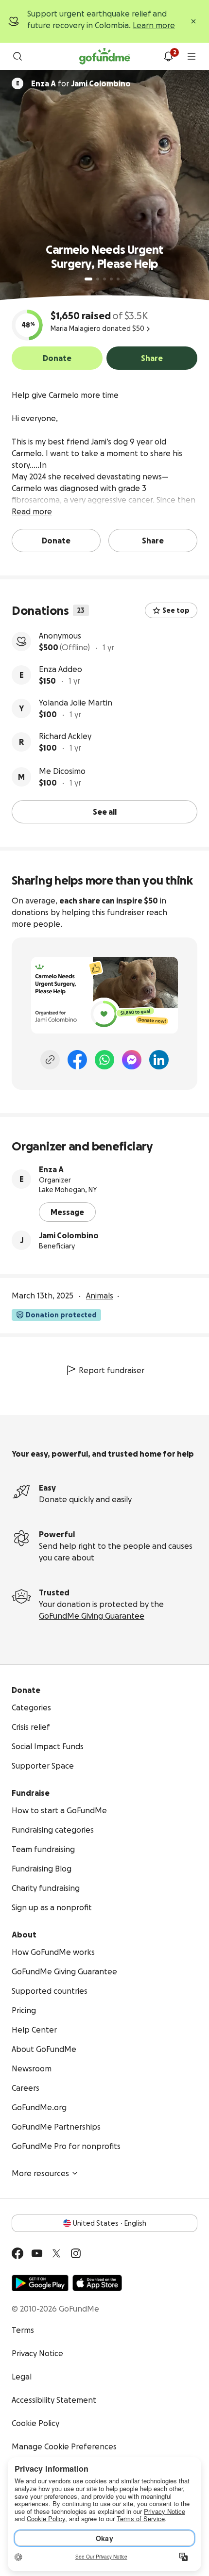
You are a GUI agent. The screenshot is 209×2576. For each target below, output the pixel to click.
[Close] (193, 21)
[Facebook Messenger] (132, 1060)
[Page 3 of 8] (104, 279)
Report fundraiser (112, 1370)
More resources (40, 2173)
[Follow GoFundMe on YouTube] (37, 2253)
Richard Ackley (65, 736)
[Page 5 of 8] (118, 279)
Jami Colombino (69, 1235)
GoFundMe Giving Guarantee (92, 1616)
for (81, 83)
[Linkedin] (159, 1060)
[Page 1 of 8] (88, 279)
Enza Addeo (61, 669)
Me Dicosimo (62, 771)
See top (176, 610)
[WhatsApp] (104, 1060)
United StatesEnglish (110, 2223)
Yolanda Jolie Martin (76, 703)
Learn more (154, 25)
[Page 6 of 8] (124, 279)
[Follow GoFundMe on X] (56, 2253)
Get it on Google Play (40, 2283)
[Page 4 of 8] (111, 279)
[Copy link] (50, 1060)
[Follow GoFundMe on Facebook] (17, 2253)
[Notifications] (168, 56)
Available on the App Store (97, 2283)
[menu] (192, 56)
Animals (100, 1296)
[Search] (17, 56)
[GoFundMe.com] (105, 56)
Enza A (51, 1169)
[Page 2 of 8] (98, 279)
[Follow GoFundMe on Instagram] (76, 2253)
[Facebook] (77, 1060)
